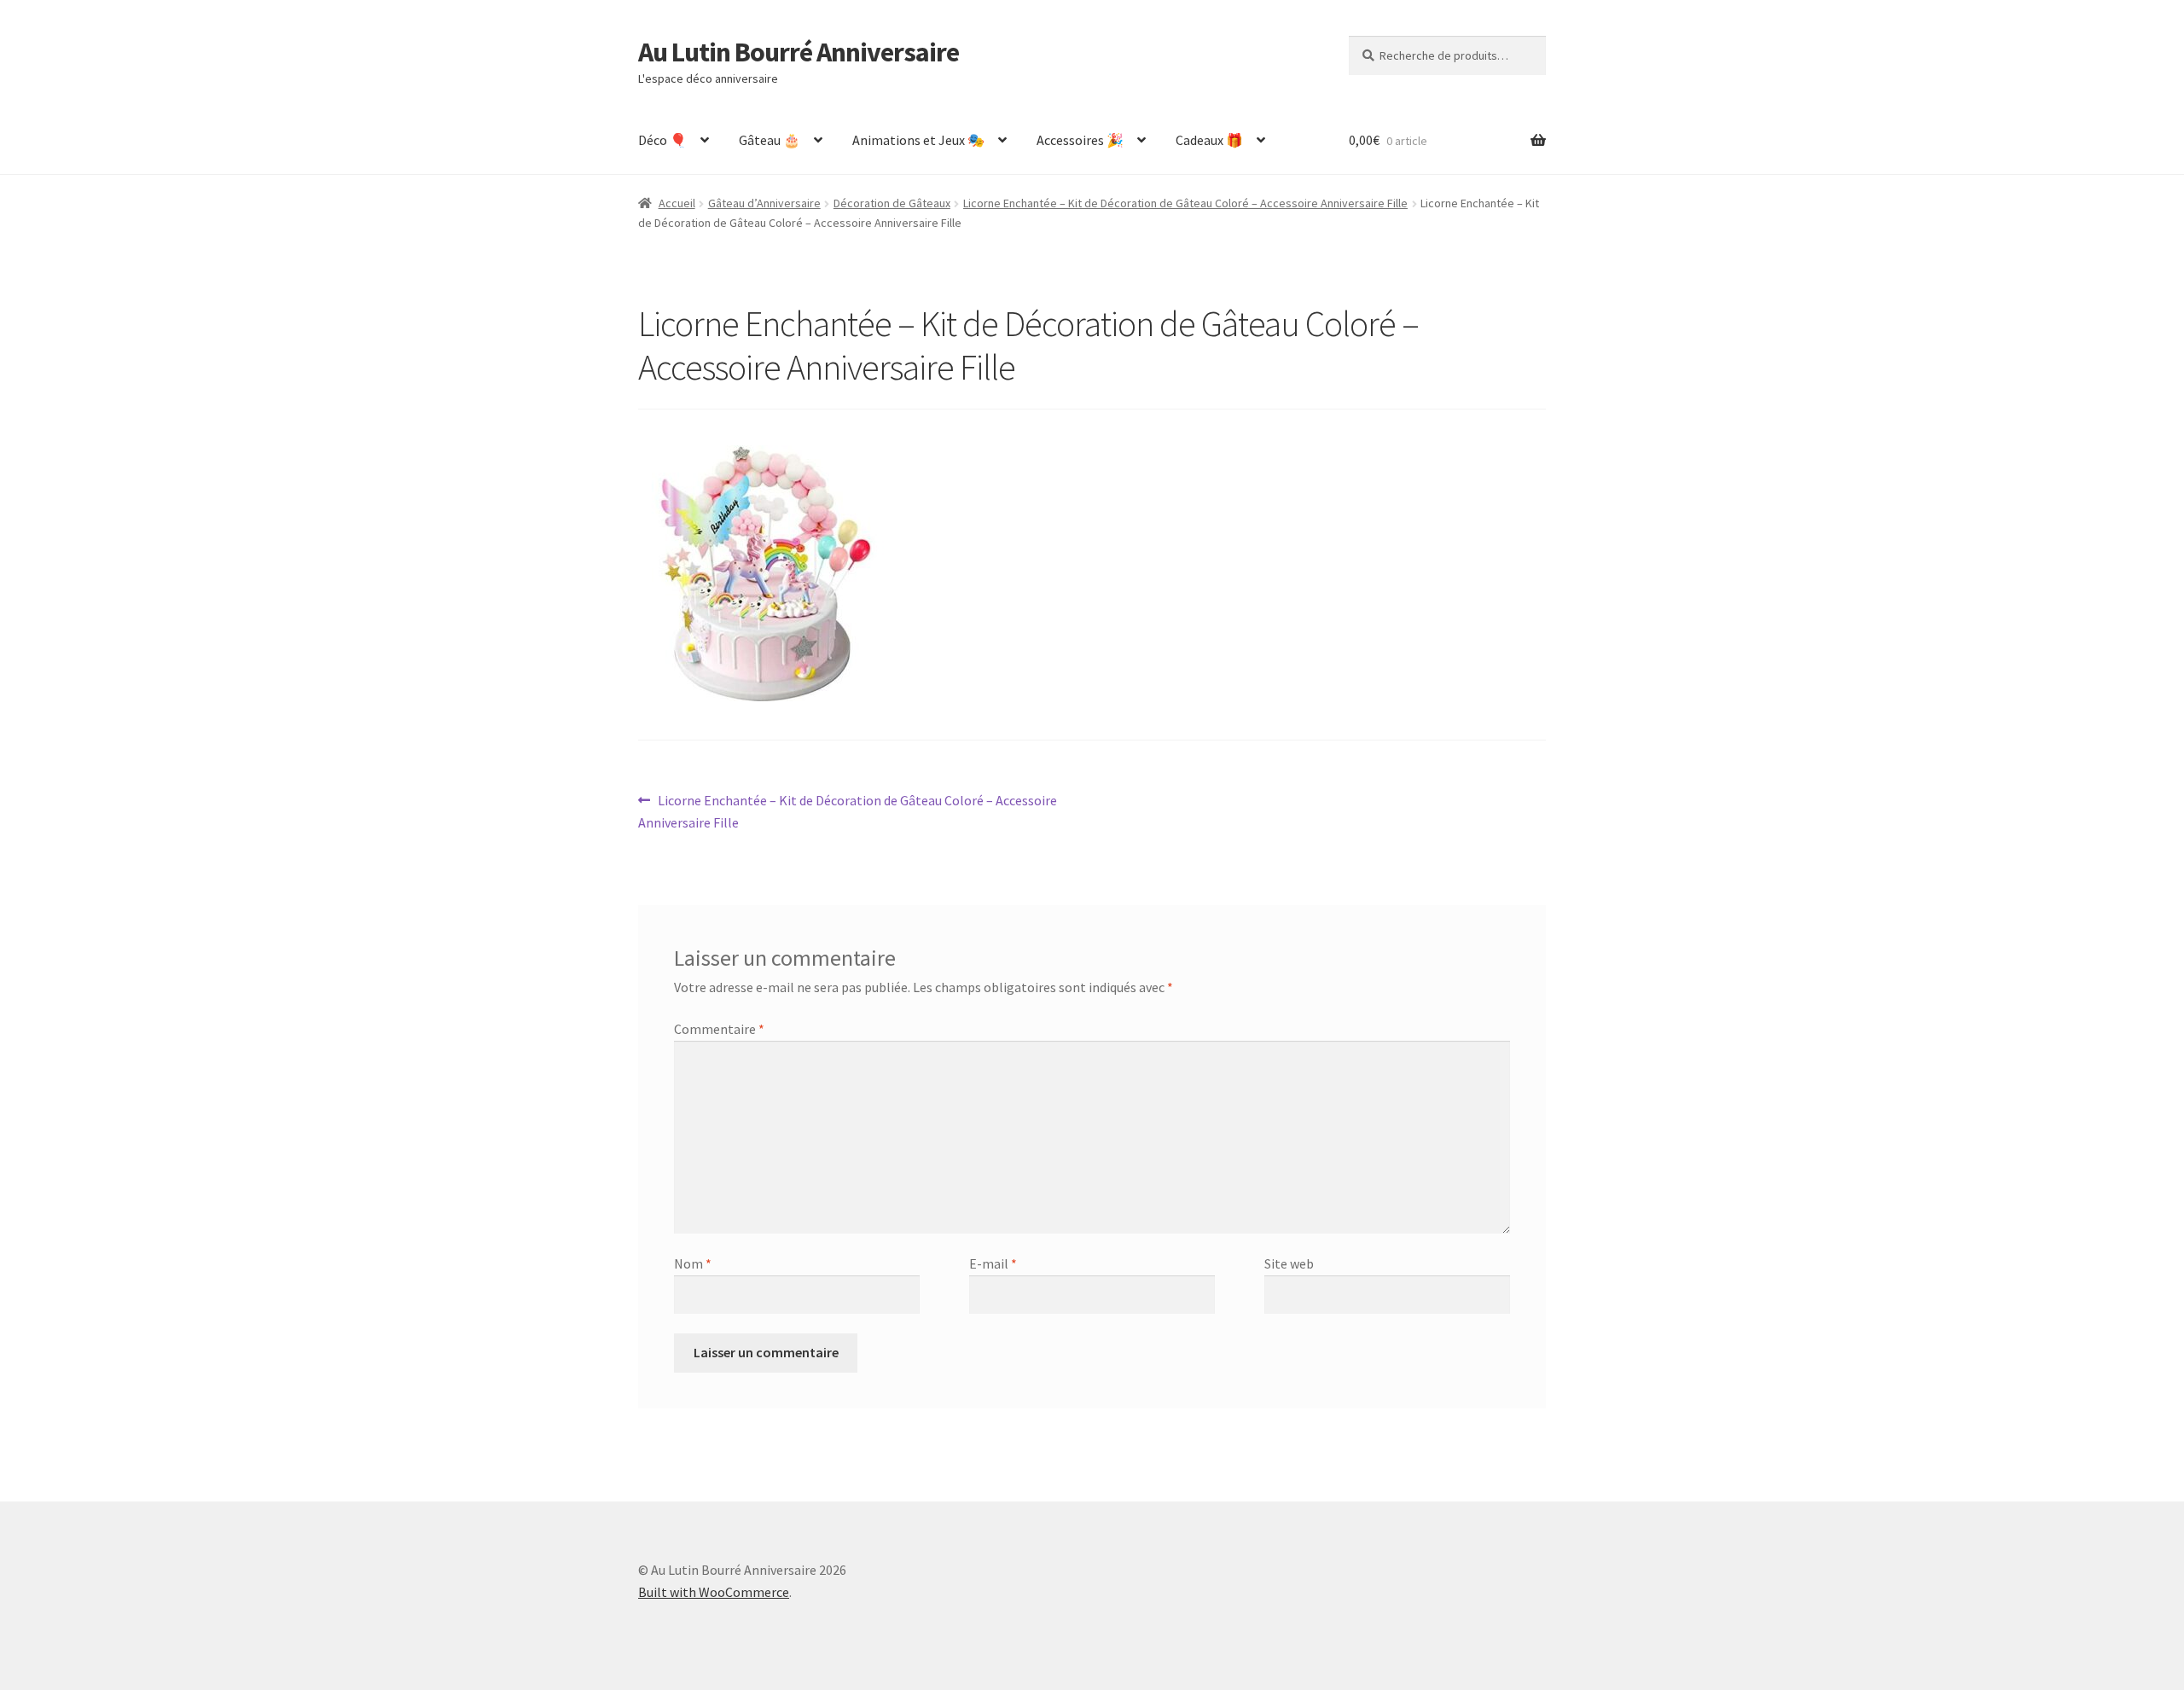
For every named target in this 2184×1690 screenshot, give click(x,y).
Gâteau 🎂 (770, 140)
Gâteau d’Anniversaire (764, 203)
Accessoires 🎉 (1080, 140)
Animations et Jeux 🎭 (918, 140)
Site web (1289, 1263)
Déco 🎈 (662, 140)
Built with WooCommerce (714, 1592)
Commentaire (719, 1029)
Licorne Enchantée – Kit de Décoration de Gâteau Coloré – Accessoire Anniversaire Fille (1185, 203)
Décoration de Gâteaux (892, 203)
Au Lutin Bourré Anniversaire (799, 52)
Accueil (677, 203)
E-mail (993, 1263)
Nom (693, 1263)
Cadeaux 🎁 (1209, 140)
